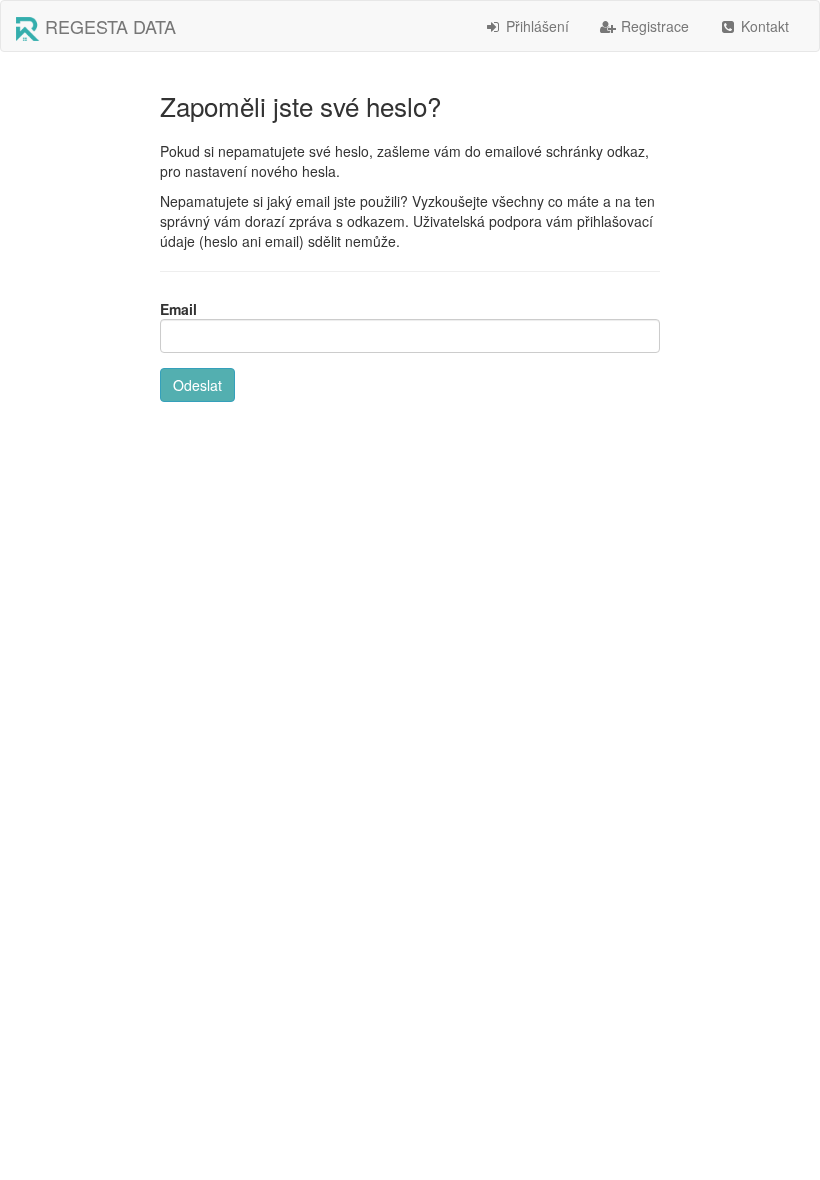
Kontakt (763, 26)
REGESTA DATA (108, 26)
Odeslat (197, 385)
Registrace (653, 26)
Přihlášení (535, 26)
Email (178, 309)
